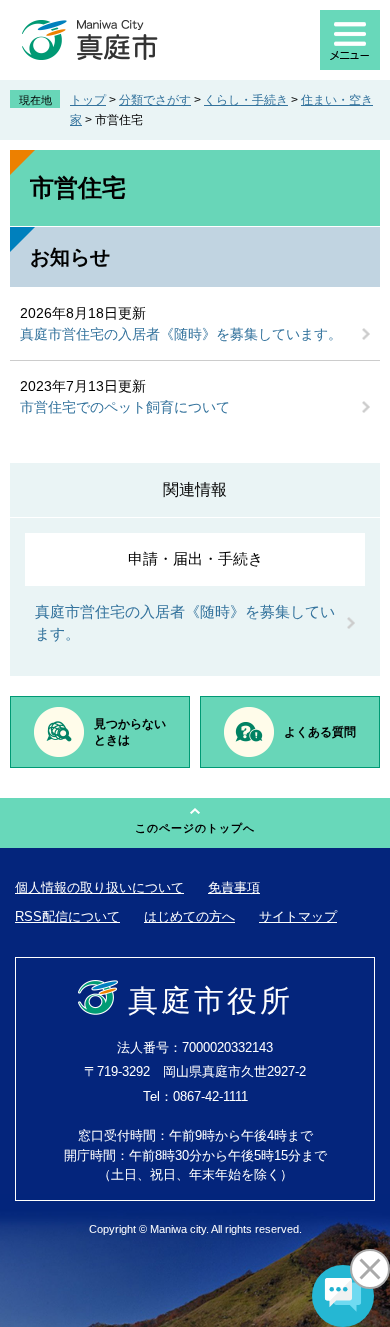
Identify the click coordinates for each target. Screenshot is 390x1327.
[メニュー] (350, 40)
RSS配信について (67, 916)
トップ (88, 100)
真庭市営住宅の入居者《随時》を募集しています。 (181, 334)
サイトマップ (298, 916)
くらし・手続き (246, 100)
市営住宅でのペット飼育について (125, 407)
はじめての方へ (189, 916)
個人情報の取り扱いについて (99, 887)
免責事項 (234, 887)
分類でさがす (155, 100)
